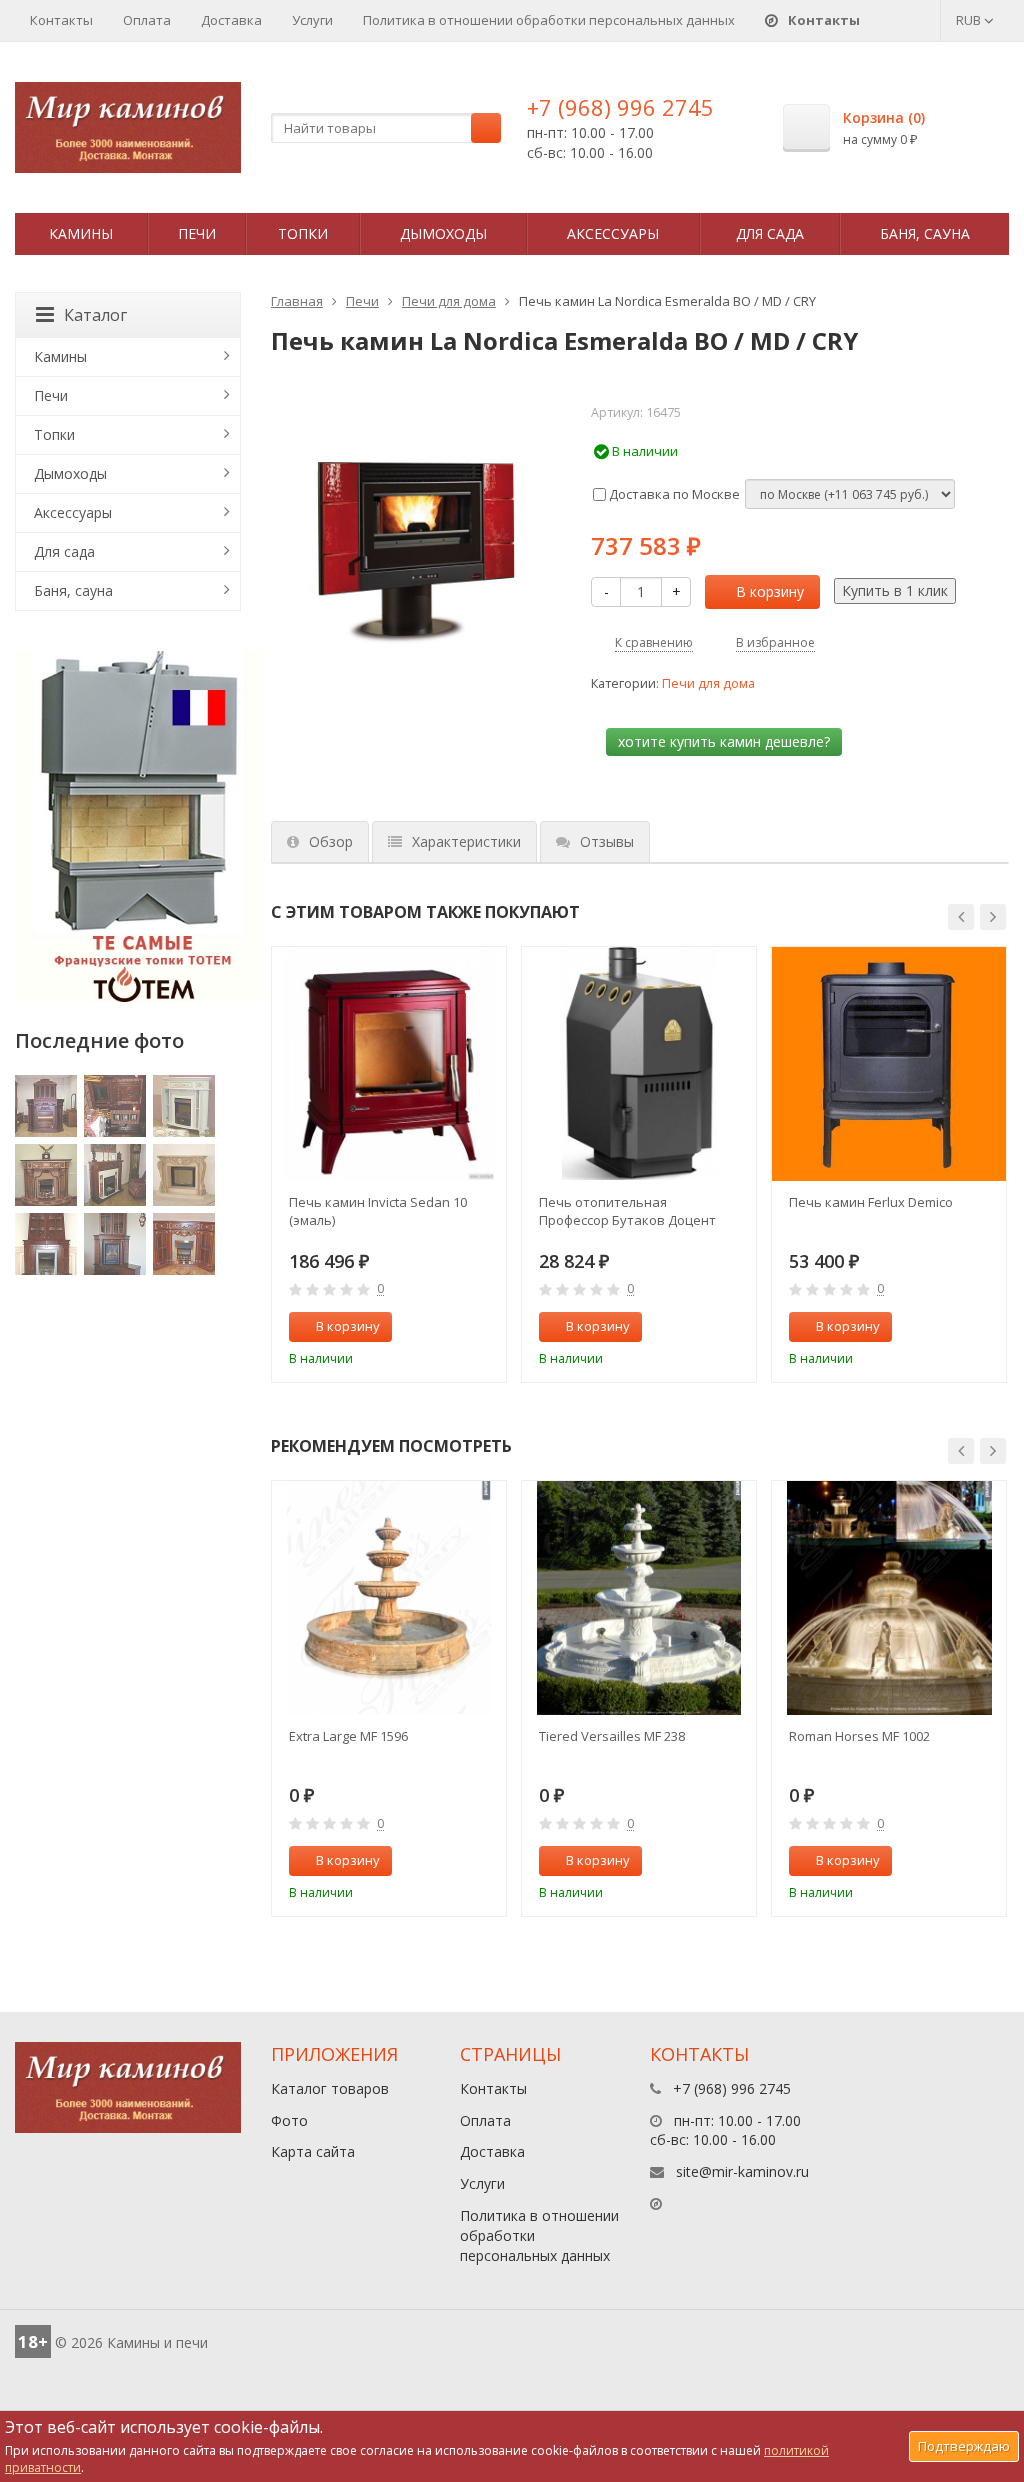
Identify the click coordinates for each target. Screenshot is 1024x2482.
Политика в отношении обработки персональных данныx (549, 20)
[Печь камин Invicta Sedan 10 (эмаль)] (389, 1064)
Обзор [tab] (331, 841)
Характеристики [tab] (466, 841)
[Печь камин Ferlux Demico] (889, 1064)
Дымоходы (443, 233)
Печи (197, 233)
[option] (389, 1164)
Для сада (770, 233)
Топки (303, 233)
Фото (289, 2120)
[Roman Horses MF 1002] (889, 1598)
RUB (970, 20)
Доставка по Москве (673, 494)
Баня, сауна (925, 233)
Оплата (147, 20)
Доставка (231, 20)
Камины (81, 233)
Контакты (61, 20)
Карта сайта (313, 2151)
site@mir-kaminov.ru (742, 2171)
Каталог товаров (330, 2088)
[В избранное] (482, 1327)
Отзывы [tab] (607, 841)
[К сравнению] (449, 1327)
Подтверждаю (964, 2446)
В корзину (770, 591)
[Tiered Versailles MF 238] (639, 1598)
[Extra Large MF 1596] (389, 1598)
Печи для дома (449, 301)
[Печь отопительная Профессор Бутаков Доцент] (639, 1064)
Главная (297, 301)
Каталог (95, 315)
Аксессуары (613, 233)
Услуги (312, 20)
